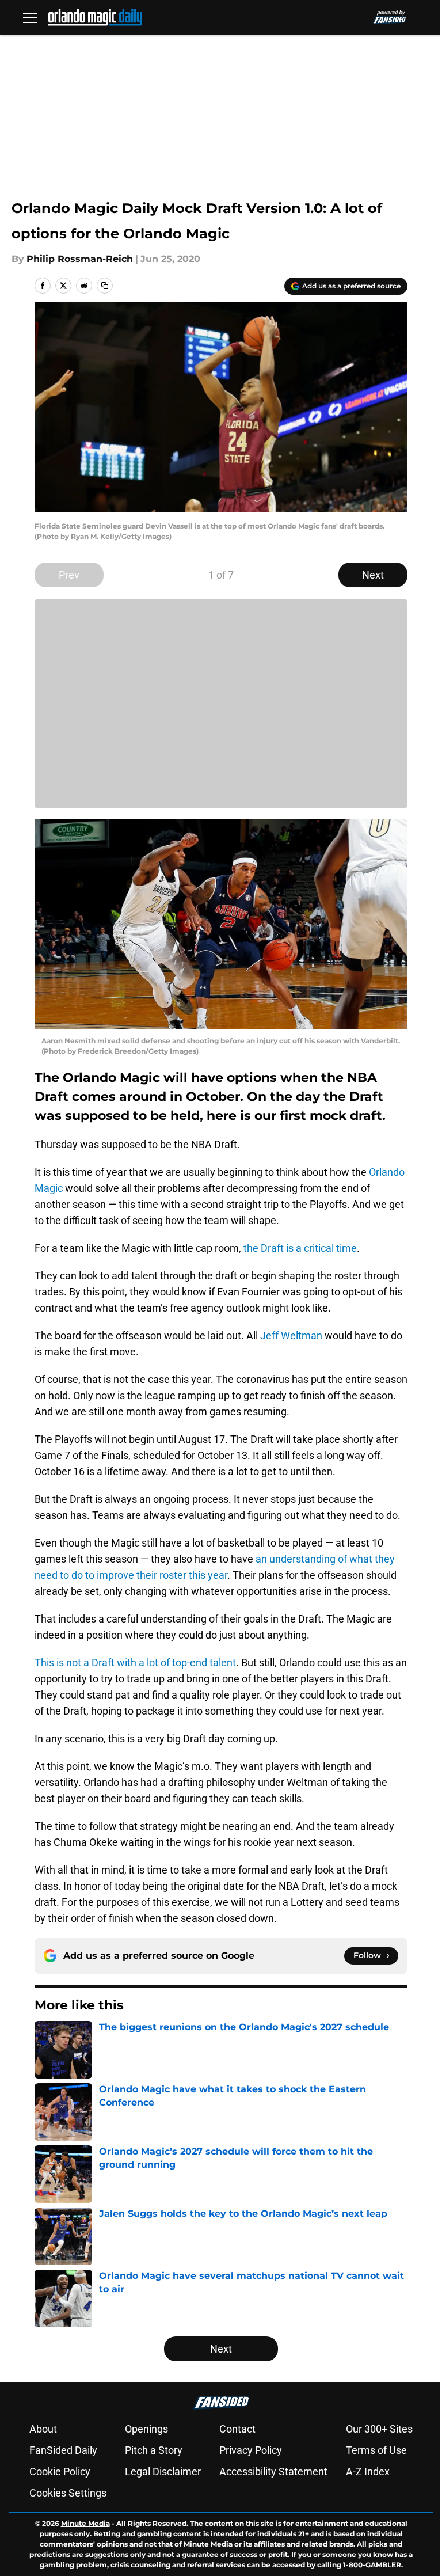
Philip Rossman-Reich (80, 259)
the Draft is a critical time (300, 1248)
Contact (237, 2429)
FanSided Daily (63, 2450)
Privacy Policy (251, 2450)
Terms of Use (376, 2450)
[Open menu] (30, 17)
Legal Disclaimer (163, 2471)
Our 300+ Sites (379, 2429)
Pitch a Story (154, 2450)
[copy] (105, 286)
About (43, 2429)
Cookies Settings (68, 2493)
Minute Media (85, 2523)
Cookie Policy (60, 2471)
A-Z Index (368, 2471)
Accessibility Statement (273, 2471)
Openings (146, 2429)
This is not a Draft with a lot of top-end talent (135, 1663)
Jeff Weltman (291, 1336)
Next (373, 575)
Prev (69, 575)
